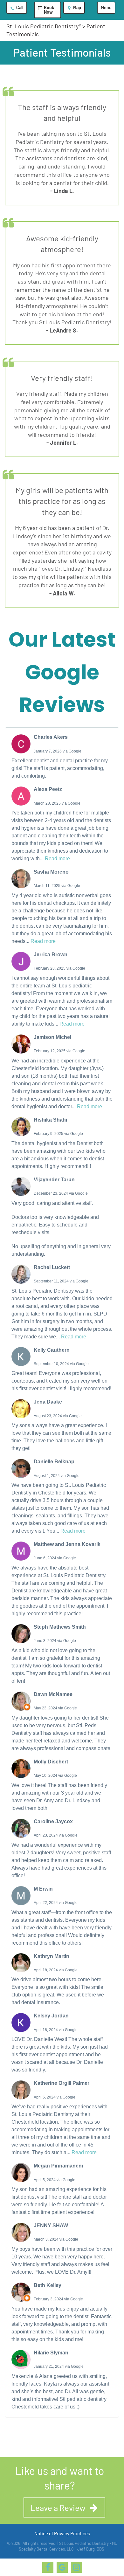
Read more (57, 859)
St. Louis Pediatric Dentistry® (44, 26)
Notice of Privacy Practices (62, 2533)
